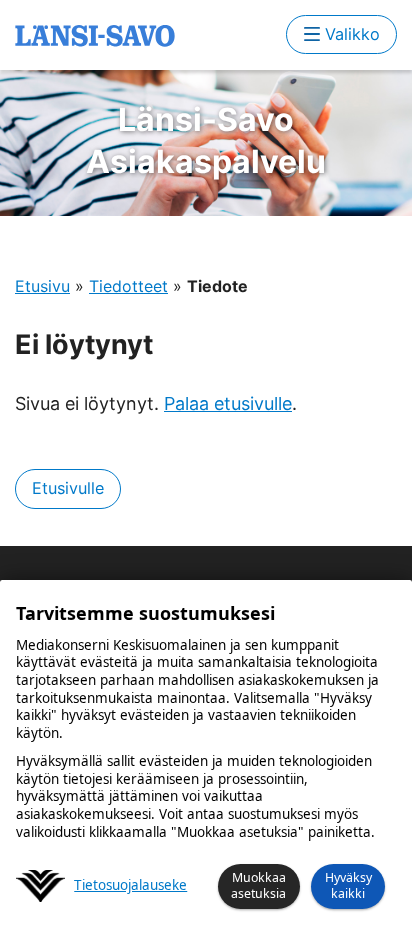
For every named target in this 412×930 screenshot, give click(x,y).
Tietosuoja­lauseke (130, 885)
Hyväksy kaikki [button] (348, 885)
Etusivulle (68, 488)
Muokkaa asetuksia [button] (258, 885)
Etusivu (42, 286)
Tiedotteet (128, 286)
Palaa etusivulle (228, 403)
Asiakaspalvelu (206, 140)
